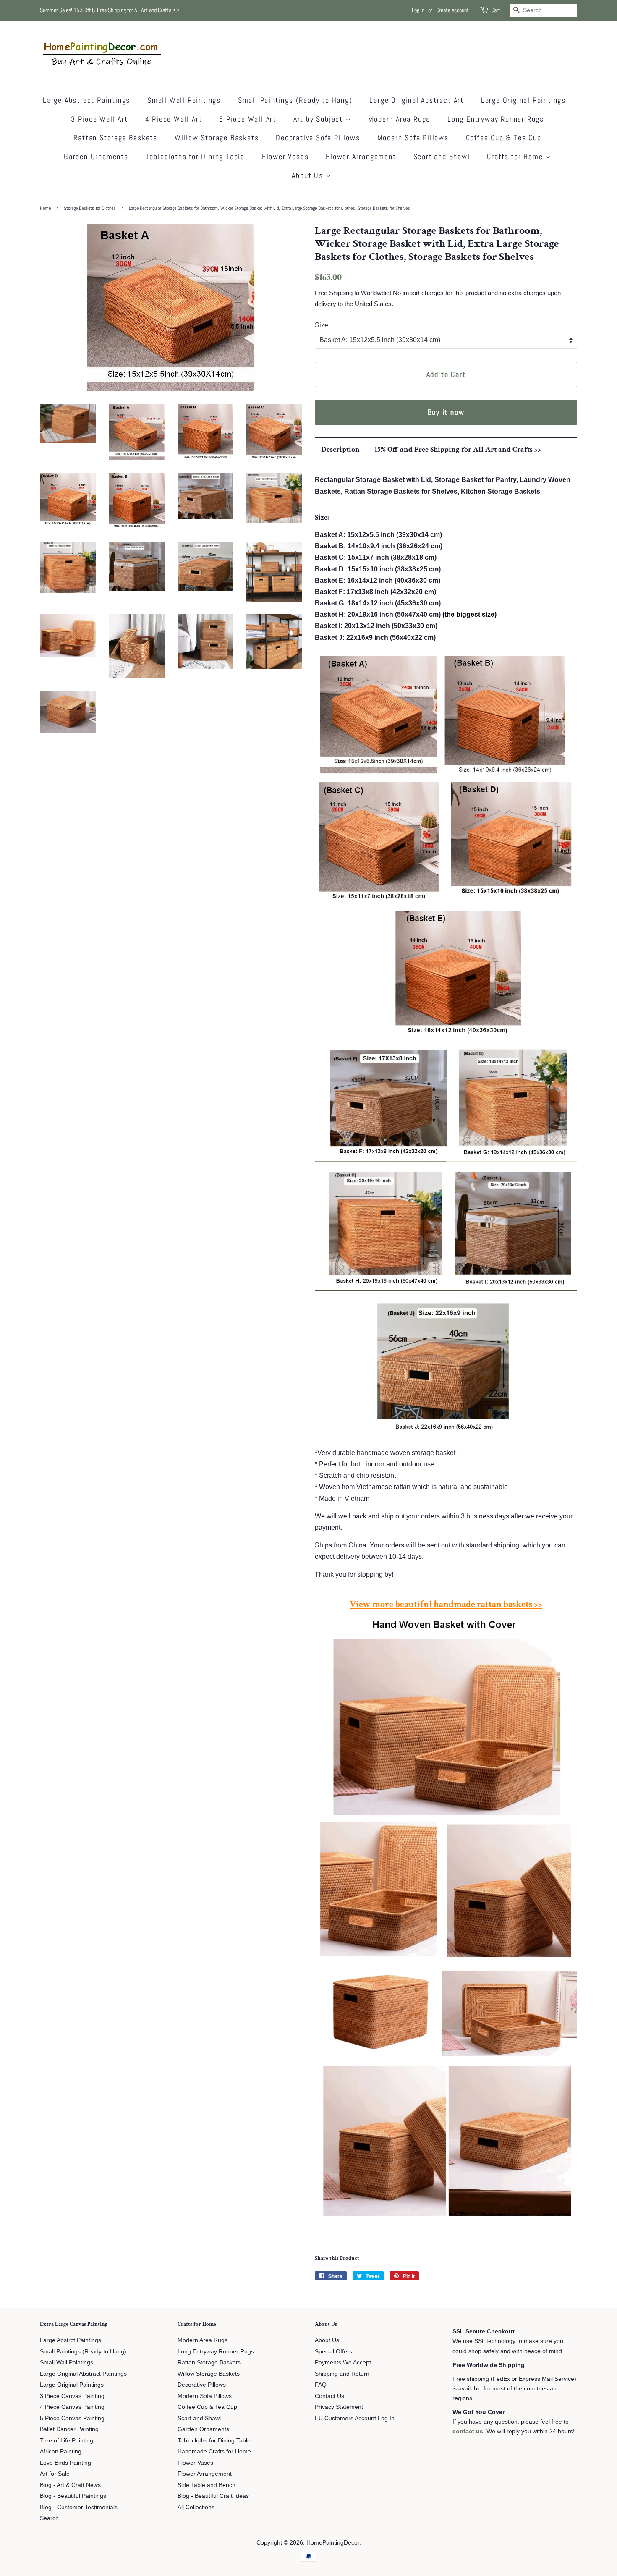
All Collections (196, 2507)
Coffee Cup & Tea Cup (504, 137)
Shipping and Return (342, 2374)
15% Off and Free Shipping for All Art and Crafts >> (458, 449)
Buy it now (446, 412)
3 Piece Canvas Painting (72, 2396)
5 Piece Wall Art (248, 119)
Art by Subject (319, 119)
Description (340, 449)
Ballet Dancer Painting (69, 2429)
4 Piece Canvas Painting (72, 2407)
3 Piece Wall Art (99, 119)
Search (49, 2518)
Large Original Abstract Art (417, 100)
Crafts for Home (516, 156)
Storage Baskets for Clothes (90, 208)
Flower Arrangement (361, 156)
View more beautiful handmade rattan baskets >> (446, 1604)
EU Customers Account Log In (355, 2418)
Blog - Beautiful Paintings (73, 2496)
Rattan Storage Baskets (115, 137)
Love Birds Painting (65, 2463)
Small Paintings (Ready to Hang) (295, 100)
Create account (452, 10)
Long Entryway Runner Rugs (496, 119)
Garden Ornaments (96, 156)
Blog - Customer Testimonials (79, 2507)
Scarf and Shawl (442, 156)
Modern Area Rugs (399, 119)
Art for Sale (55, 2474)
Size (322, 325)
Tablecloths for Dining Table (195, 156)
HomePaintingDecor (333, 2543)
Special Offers (333, 2352)
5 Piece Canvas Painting (72, 2418)
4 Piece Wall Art (174, 119)
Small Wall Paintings (184, 100)
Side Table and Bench (207, 2485)
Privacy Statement (339, 2407)
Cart (496, 10)
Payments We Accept (343, 2363)
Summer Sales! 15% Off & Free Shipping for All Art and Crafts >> (110, 10)
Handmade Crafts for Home (214, 2452)
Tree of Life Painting (67, 2441)
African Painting (61, 2452)
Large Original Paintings (523, 100)
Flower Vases (285, 156)
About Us (308, 175)
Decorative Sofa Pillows (318, 137)
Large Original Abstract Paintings (83, 2374)
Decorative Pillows (202, 2385)
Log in (418, 10)
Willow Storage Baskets (217, 137)
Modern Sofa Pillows (413, 137)
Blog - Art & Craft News (70, 2485)
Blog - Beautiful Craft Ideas (213, 2496)
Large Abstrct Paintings (71, 2340)
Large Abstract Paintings (86, 100)
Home (45, 208)
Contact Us (329, 2396)
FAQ (321, 2385)
